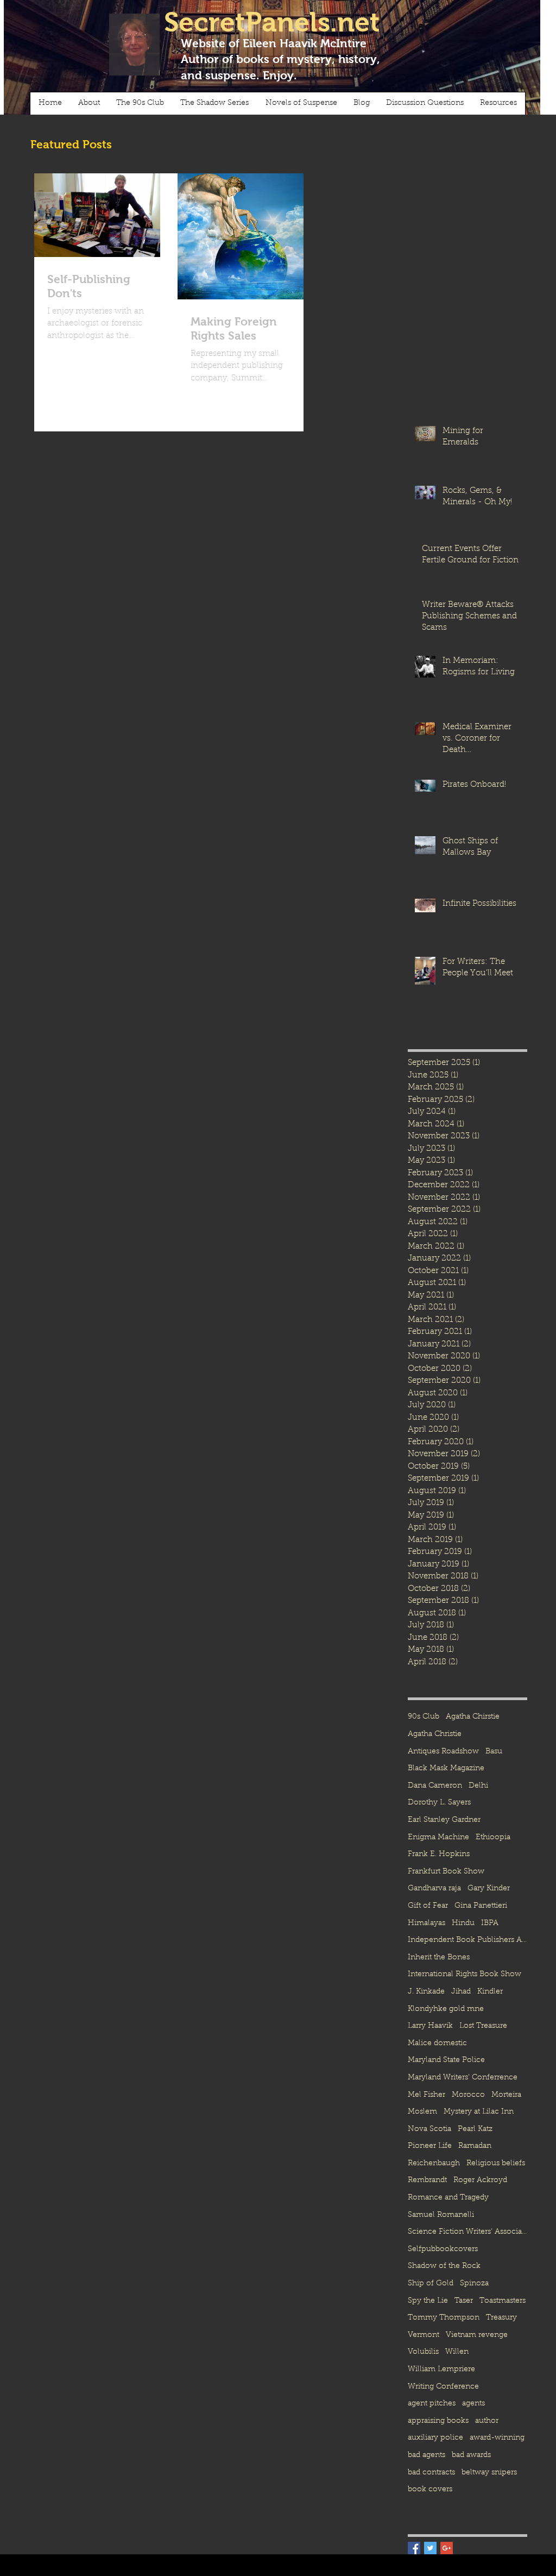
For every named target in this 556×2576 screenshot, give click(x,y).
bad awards (471, 2455)
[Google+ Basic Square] (447, 2548)
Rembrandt (427, 2180)
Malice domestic (437, 2044)
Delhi (478, 1786)
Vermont (424, 2335)
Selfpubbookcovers (443, 2249)
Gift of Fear (428, 1906)
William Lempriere (441, 2370)
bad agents (427, 2455)
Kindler (490, 1992)
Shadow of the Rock (444, 2266)
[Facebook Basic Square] (414, 2548)
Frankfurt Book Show (446, 1872)
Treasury (501, 2318)
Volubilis (423, 2352)
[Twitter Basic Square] (430, 2548)
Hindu (463, 1923)
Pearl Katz (475, 2129)
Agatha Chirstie (473, 1717)
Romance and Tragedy (448, 2198)
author (487, 2421)
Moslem (422, 2112)
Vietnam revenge (477, 2335)
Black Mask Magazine (446, 1769)
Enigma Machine (438, 1838)
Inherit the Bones (439, 1958)
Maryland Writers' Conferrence (463, 2078)
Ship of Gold (431, 2284)
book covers (430, 2490)
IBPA (490, 1923)
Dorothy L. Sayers (439, 1803)
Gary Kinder (489, 1889)
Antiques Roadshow (443, 1752)
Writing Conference (443, 2387)
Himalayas (427, 1923)
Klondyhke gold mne (446, 2009)
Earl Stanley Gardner (444, 1820)
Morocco (468, 2095)
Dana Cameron (435, 1786)
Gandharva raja (434, 1889)
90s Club (424, 1717)
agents (473, 2404)
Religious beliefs (496, 2164)
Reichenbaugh (434, 2164)
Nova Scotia (429, 2129)
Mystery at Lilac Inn (479, 2112)
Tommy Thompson (444, 2318)
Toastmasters (503, 2301)
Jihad (461, 1992)
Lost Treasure (483, 2026)
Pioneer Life (430, 2146)
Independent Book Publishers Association (467, 1940)
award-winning (497, 2438)
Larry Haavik (430, 2026)
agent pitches (432, 2404)
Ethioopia (493, 1838)
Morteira (506, 2095)
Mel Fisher (427, 2095)
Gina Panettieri (481, 1906)
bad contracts (431, 2473)
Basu (494, 1752)
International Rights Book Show (465, 1975)
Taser (464, 2301)
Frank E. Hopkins (439, 1854)
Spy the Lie (428, 2301)
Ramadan (475, 2146)
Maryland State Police (446, 2060)
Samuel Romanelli (441, 2215)
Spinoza (474, 2284)
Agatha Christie (435, 1734)
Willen (457, 2352)
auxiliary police (435, 2438)
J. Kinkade (426, 1992)
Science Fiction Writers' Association (467, 2232)
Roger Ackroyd (480, 2180)
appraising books (438, 2421)
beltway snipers (489, 2473)
